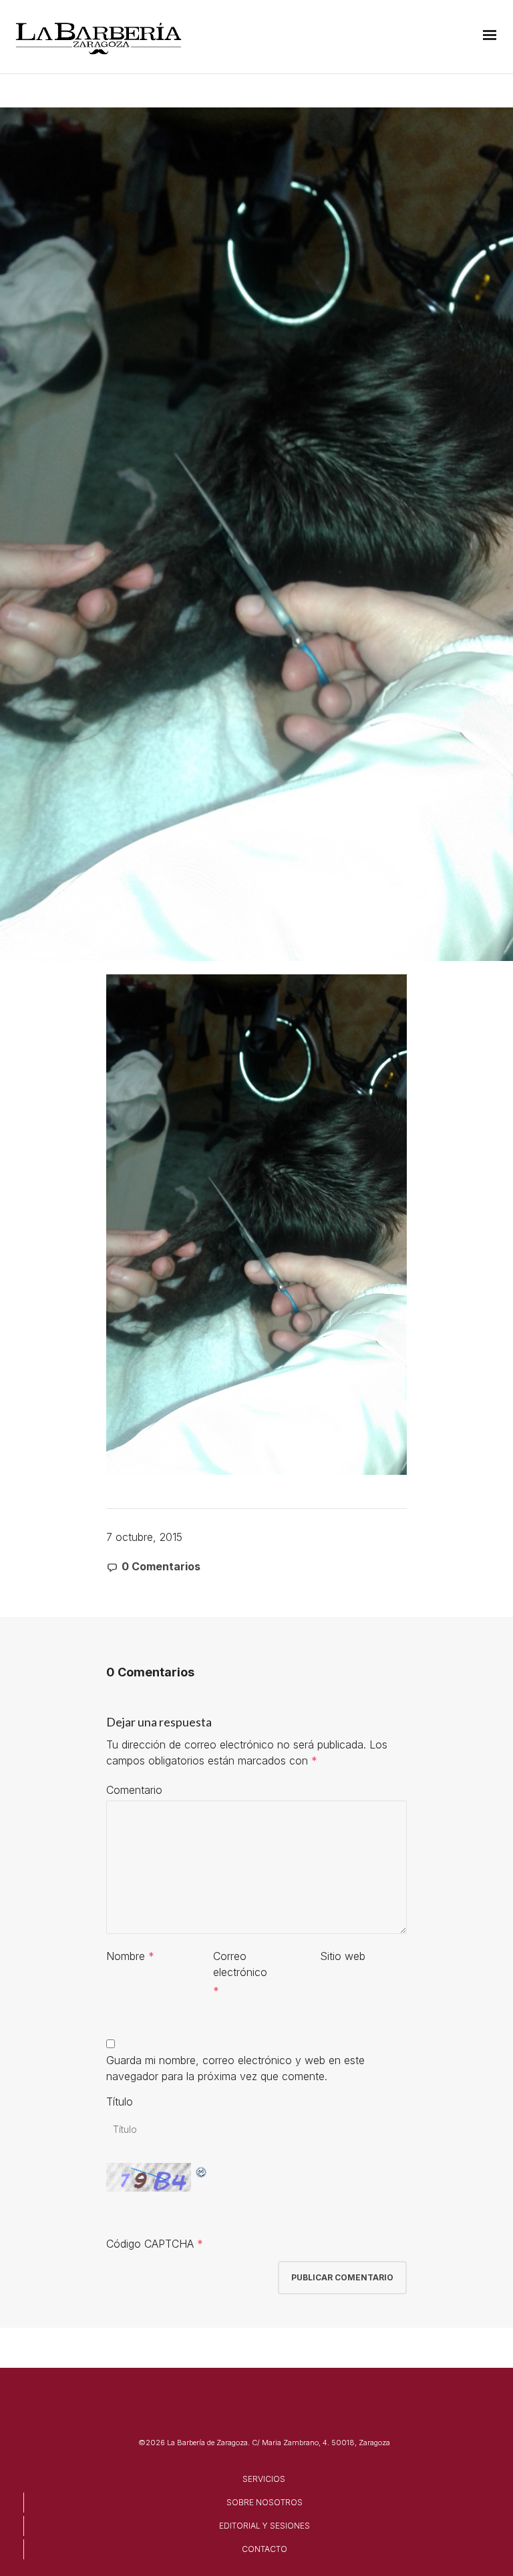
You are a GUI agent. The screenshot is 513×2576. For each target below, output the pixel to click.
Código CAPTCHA (150, 2244)
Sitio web (343, 1956)
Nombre (126, 1956)
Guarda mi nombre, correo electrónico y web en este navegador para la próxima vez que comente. (235, 2068)
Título (120, 2102)
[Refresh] (202, 2171)
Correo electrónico (240, 1964)
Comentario (134, 1790)
